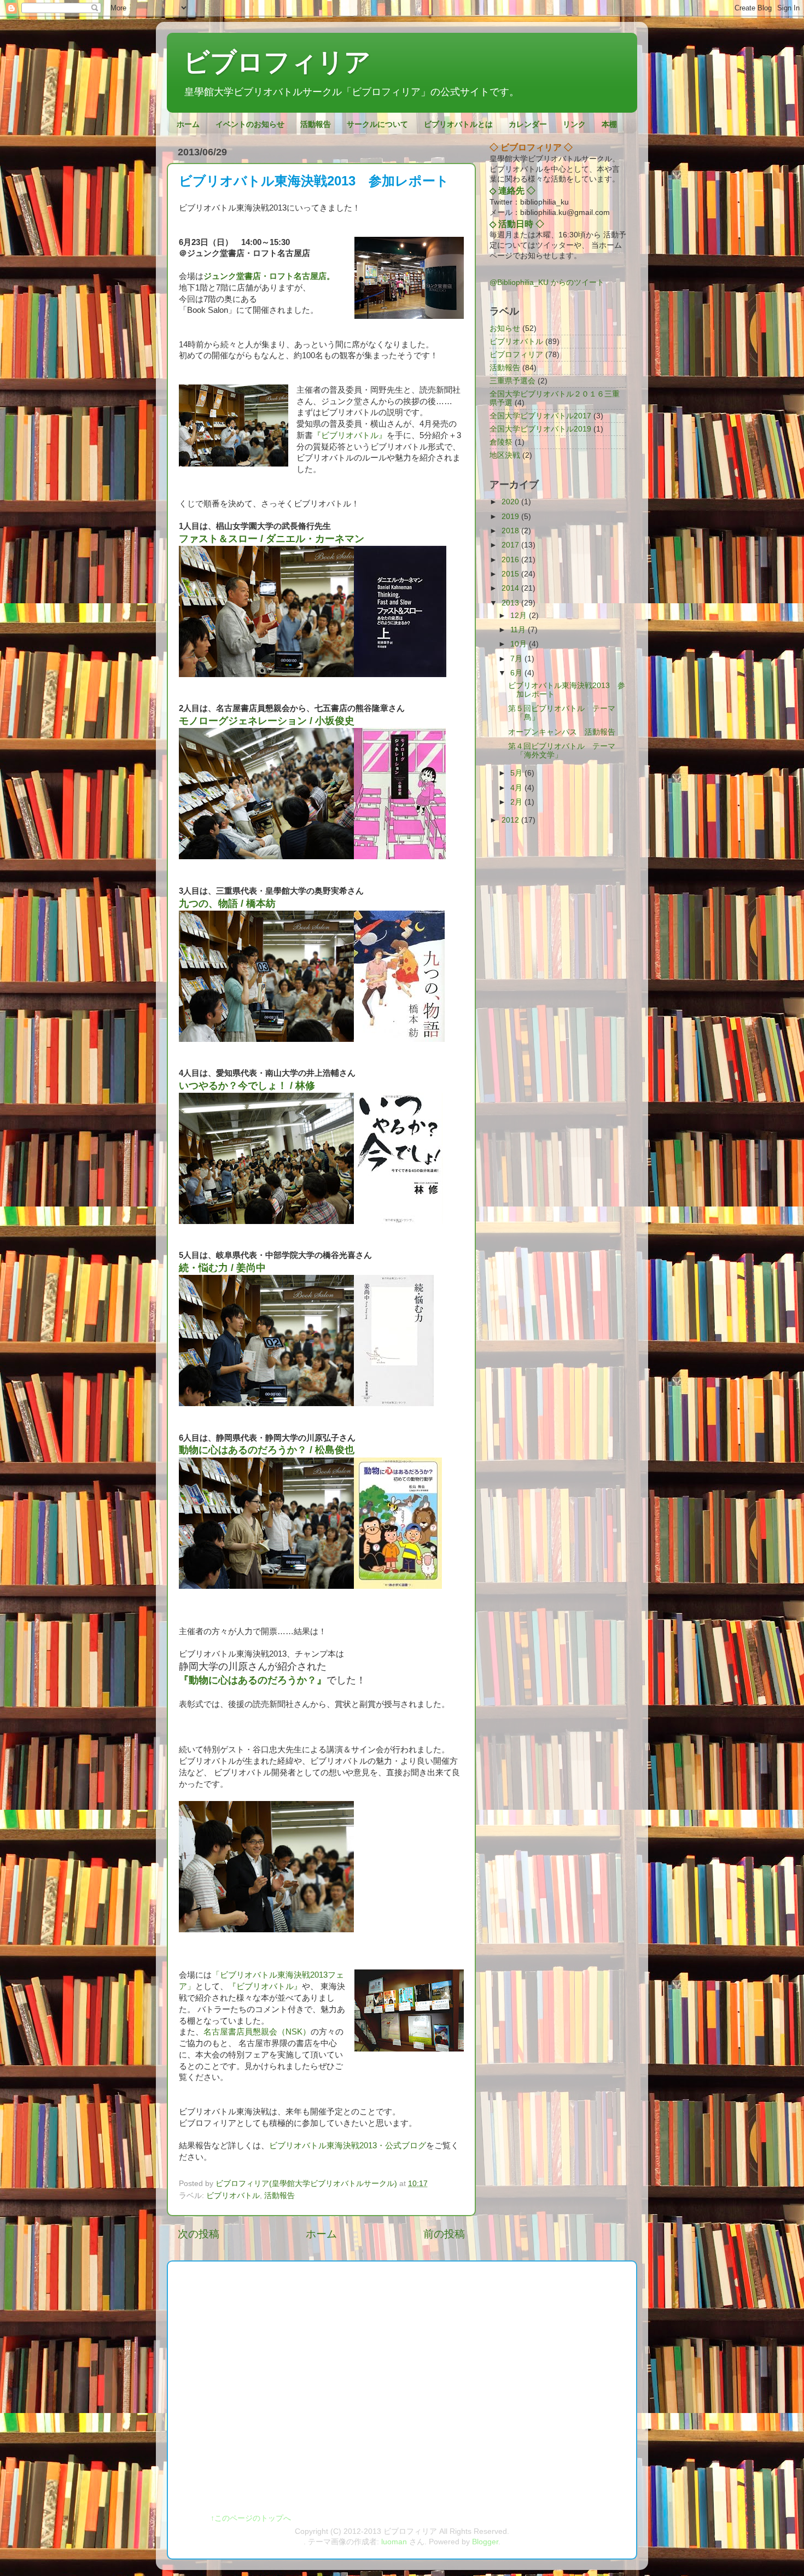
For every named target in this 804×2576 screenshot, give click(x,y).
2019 (511, 517)
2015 (511, 574)
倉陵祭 (501, 442)
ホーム (188, 124)
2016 (511, 560)
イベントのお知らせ (250, 124)
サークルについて (377, 124)
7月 (517, 659)
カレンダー (528, 124)
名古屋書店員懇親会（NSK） (257, 2032)
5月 (517, 773)
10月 (520, 644)
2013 (511, 603)
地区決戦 (505, 455)
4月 (517, 788)
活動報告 (316, 124)
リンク (574, 124)
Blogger (485, 2542)
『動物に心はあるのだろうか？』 (253, 1680)
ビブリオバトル (233, 2196)
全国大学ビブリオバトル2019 (540, 429)
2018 (511, 531)
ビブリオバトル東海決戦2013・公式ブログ (348, 2146)
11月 (519, 630)
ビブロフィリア (277, 62)
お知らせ (505, 328)
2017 (511, 545)
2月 (517, 802)
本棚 (609, 124)
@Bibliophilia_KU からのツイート (547, 282)
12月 (520, 616)
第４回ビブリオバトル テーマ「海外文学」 (562, 751)
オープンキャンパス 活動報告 (562, 732)
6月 (517, 673)
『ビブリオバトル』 (350, 435)
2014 (511, 588)
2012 (511, 820)
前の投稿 (444, 2234)
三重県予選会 (512, 381)
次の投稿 (199, 2234)
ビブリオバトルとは (458, 124)
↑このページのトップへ (251, 2518)
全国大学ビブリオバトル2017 (540, 416)
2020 (511, 502)
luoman (394, 2542)
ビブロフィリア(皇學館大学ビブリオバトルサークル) (307, 2184)
